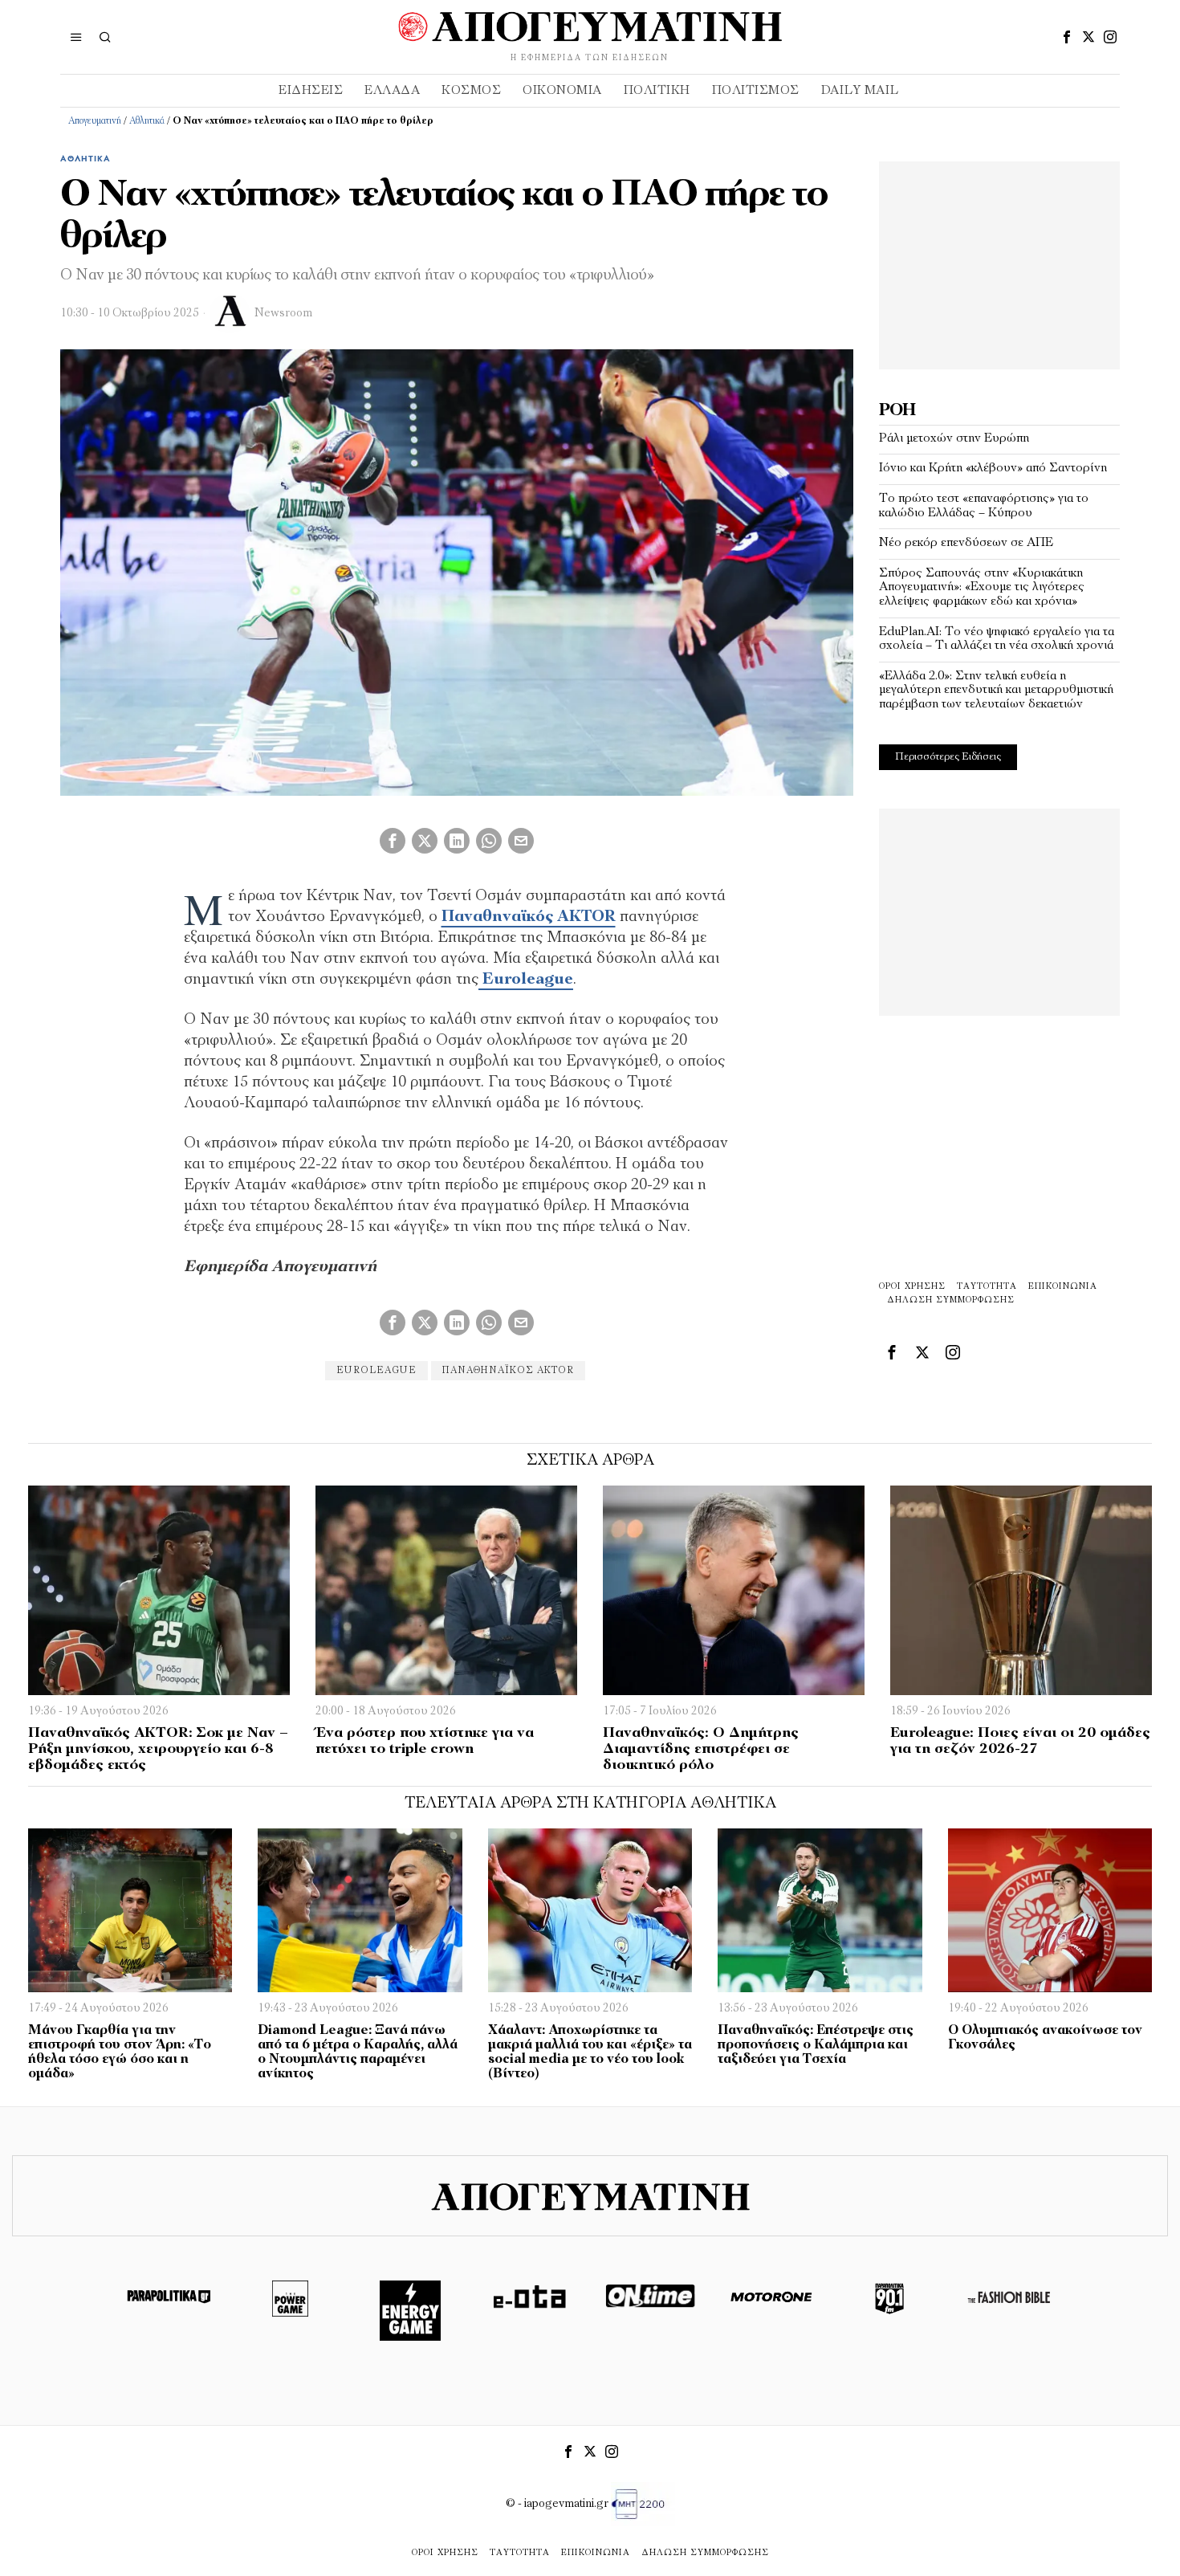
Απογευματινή (95, 121)
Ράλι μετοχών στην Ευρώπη (954, 438)
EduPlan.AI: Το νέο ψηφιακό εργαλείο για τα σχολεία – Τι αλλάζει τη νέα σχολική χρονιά (997, 639)
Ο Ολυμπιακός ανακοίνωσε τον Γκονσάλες (1045, 2038)
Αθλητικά (147, 121)
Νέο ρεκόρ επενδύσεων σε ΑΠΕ (966, 543)
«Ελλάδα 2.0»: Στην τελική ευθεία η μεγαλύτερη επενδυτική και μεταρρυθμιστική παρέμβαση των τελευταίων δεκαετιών (996, 690)
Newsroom (283, 314)
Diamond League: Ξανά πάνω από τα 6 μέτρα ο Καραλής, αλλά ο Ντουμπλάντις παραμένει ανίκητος (358, 2052)
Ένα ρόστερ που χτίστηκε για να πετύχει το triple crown (425, 1742)
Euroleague (526, 980)
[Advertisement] (999, 262)
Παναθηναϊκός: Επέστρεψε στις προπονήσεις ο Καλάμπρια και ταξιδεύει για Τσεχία (816, 2045)
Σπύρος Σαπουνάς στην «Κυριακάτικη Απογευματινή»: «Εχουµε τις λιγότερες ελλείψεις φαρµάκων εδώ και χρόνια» (982, 587)
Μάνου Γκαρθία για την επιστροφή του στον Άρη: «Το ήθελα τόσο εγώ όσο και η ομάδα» (120, 2052)
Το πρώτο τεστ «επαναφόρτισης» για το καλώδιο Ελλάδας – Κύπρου (984, 506)
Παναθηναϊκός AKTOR (529, 917)
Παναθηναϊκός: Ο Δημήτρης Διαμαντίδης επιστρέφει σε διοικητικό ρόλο (701, 1750)
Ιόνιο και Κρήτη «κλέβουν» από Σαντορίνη (993, 468)
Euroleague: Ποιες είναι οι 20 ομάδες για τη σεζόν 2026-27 (1020, 1742)
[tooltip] (1067, 37)
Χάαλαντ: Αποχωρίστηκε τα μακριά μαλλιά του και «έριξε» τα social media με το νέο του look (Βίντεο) (590, 2052)
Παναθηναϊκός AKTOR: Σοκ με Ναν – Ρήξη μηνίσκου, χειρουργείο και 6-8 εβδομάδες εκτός (158, 1750)
